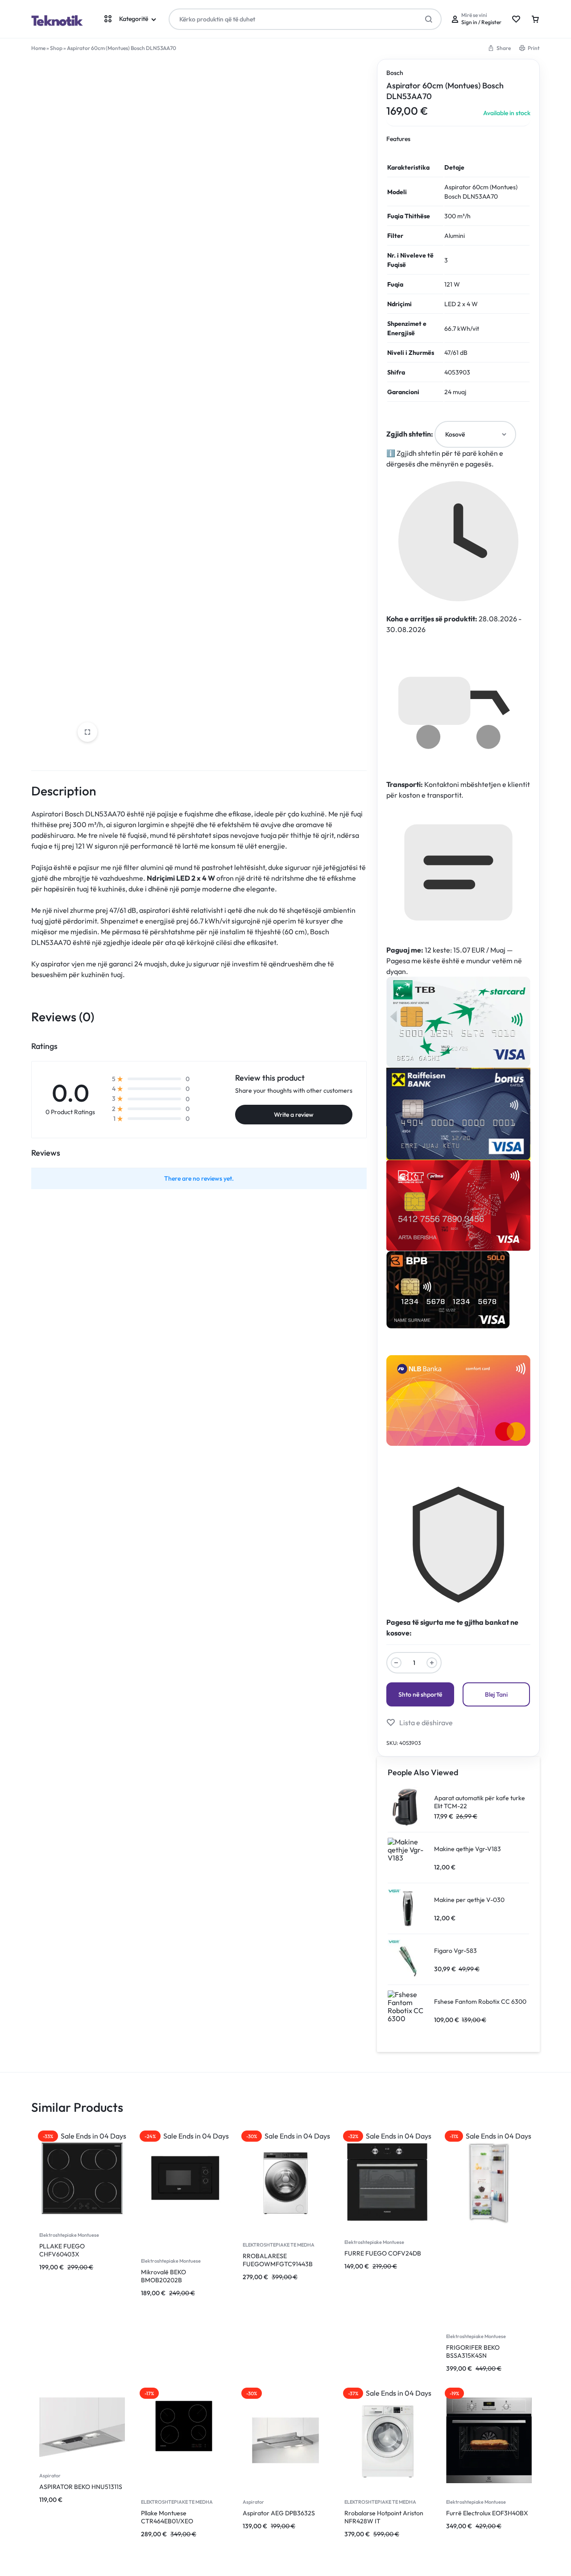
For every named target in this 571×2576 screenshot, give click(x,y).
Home (38, 48)
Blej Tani (496, 1694)
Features (398, 139)
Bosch (395, 73)
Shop (56, 48)
